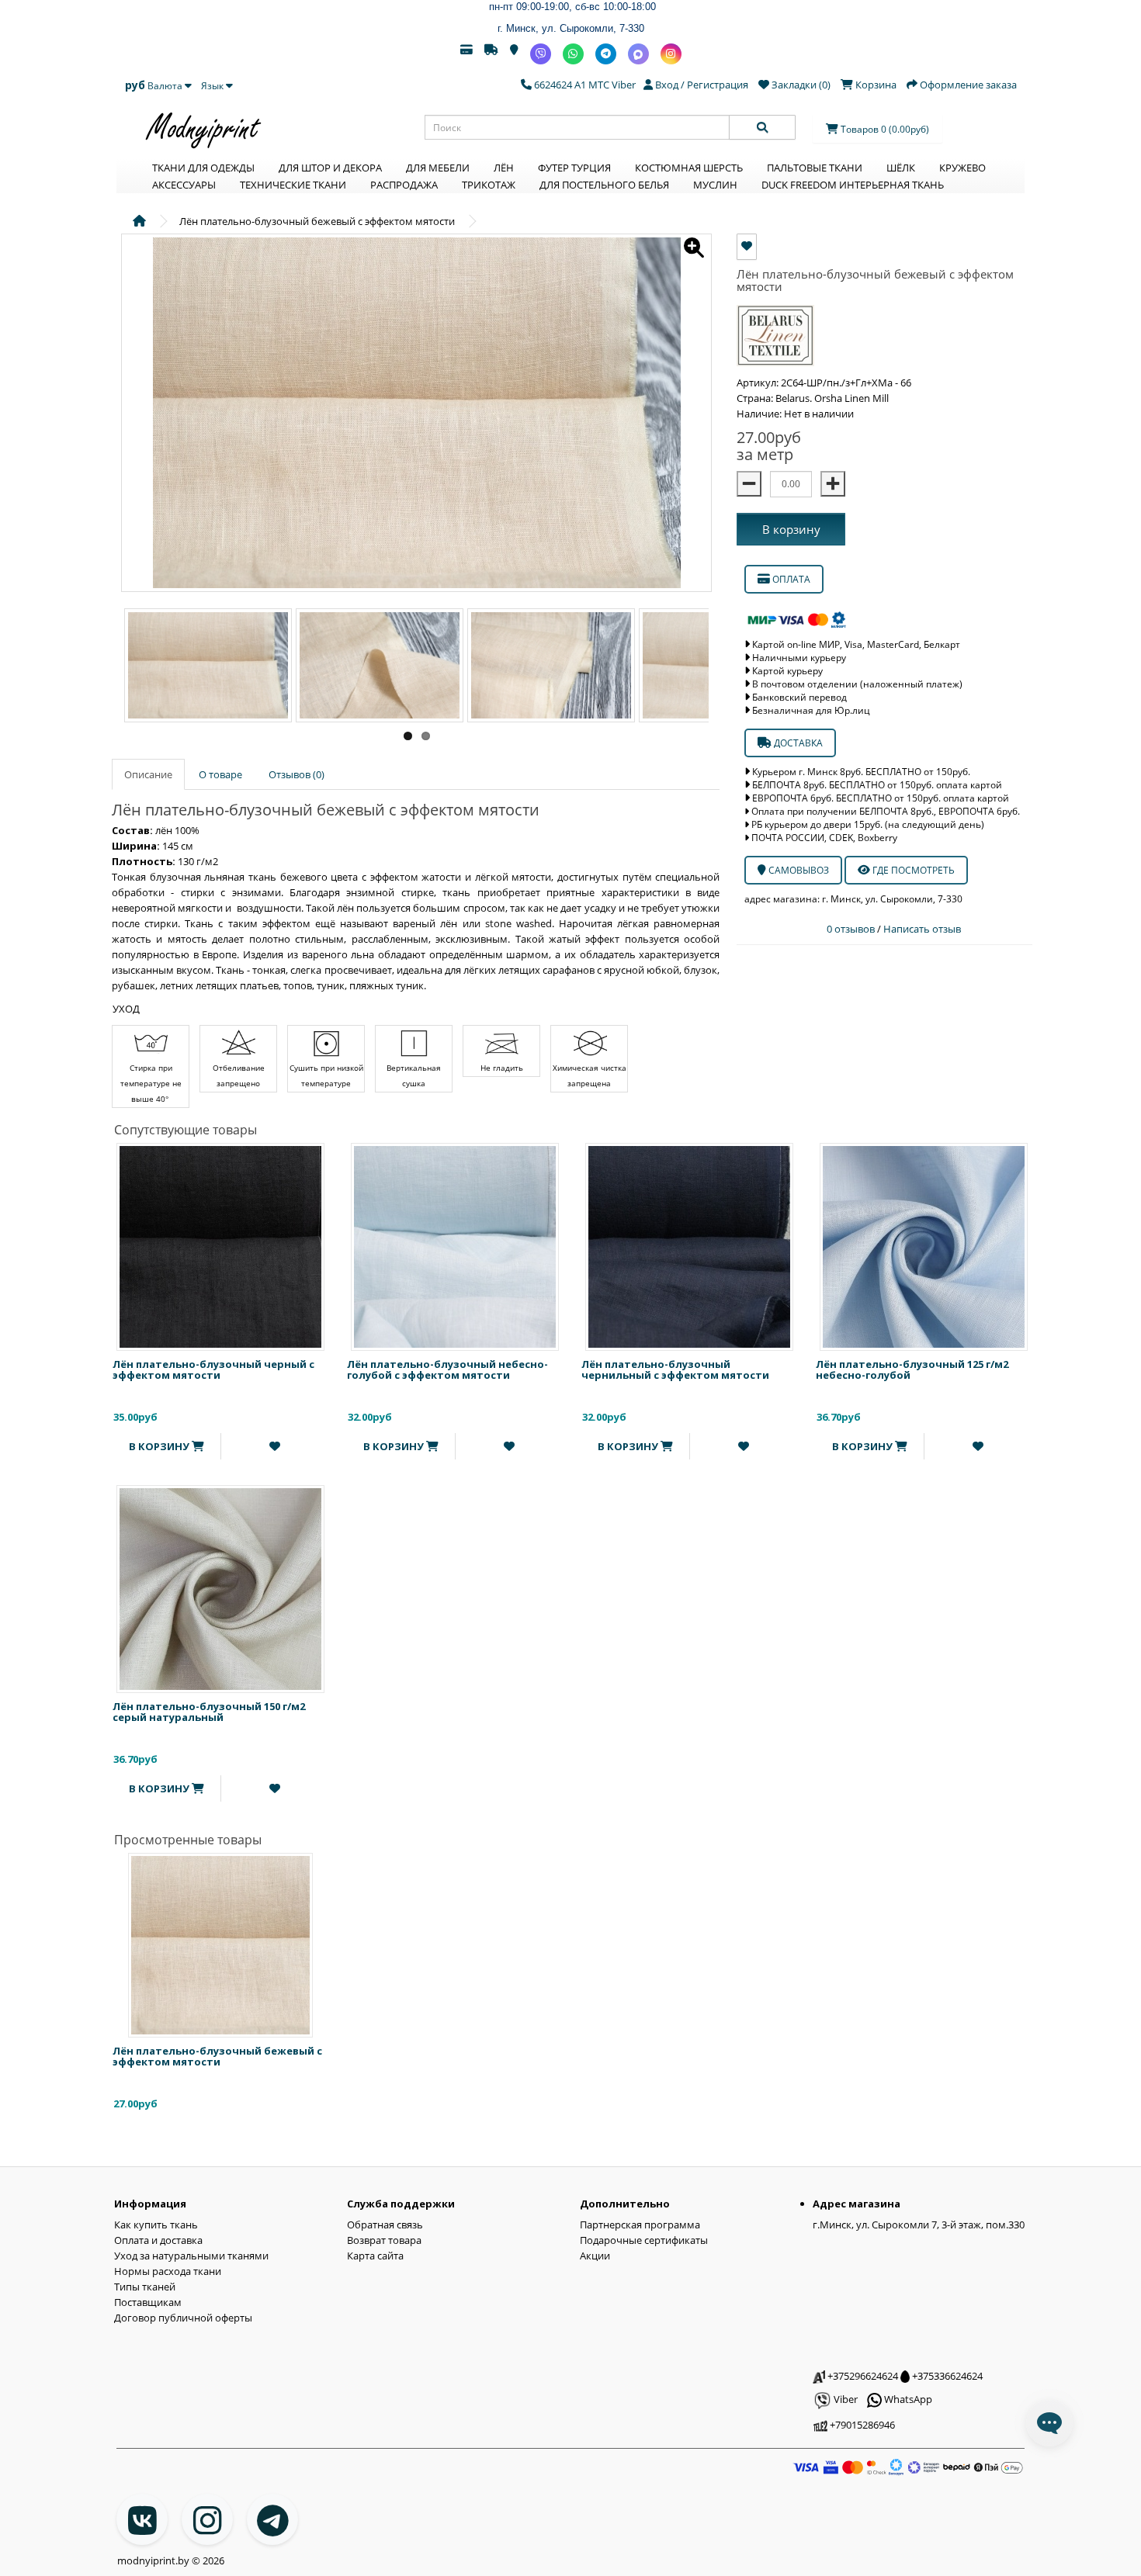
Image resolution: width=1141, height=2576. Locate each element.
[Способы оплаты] (466, 54)
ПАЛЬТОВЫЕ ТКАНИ (815, 168)
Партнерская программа (640, 2225)
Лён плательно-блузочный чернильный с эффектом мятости (675, 1369)
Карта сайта (375, 2256)
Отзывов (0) (297, 774)
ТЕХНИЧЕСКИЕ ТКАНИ (293, 185)
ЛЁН (504, 168)
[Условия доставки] (491, 54)
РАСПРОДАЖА (404, 185)
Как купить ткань (156, 2225)
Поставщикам (148, 2302)
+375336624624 (946, 2376)
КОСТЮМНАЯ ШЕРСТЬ (689, 168)
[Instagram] (671, 54)
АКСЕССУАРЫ (184, 185)
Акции (595, 2256)
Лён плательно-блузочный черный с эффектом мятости (213, 1369)
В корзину (791, 529)
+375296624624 (862, 2376)
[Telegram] (606, 54)
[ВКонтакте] (142, 2519)
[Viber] (541, 54)
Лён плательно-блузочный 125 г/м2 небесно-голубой (912, 1369)
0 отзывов (852, 929)
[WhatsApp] (573, 54)
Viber (844, 2399)
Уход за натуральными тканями (191, 2256)
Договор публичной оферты (183, 2318)
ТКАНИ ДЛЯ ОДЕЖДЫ (203, 168)
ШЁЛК (901, 168)
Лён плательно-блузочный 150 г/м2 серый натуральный (209, 1712)
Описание (148, 774)
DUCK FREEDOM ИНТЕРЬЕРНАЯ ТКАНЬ (853, 185)
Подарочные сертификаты (644, 2240)
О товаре (220, 774)
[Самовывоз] (514, 54)
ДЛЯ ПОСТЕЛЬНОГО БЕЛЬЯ (604, 185)
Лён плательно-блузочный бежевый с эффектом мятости (217, 2056)
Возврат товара (384, 2240)
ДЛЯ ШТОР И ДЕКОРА (330, 168)
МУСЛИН (715, 185)
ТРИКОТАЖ (489, 185)
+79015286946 (861, 2425)
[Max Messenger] (638, 54)
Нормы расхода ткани (168, 2271)
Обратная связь (385, 2225)
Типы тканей (145, 2287)
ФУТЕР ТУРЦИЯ (574, 168)
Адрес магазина (857, 2204)
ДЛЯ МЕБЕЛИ (438, 168)
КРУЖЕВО (962, 168)
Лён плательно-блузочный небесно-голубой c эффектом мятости (447, 1369)
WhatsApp (907, 2399)
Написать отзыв (922, 929)
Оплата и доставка (158, 2240)
